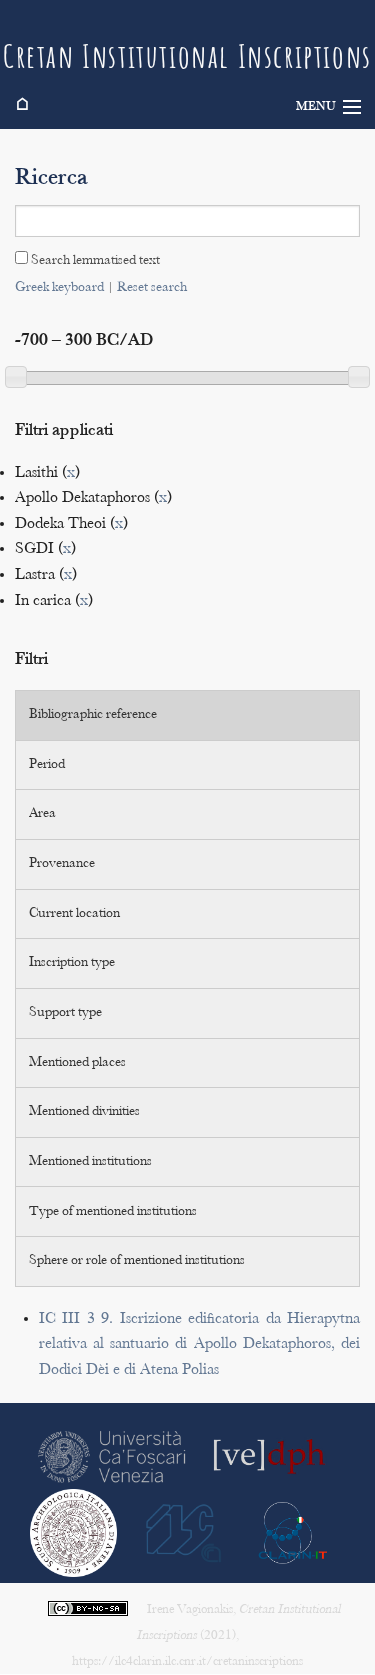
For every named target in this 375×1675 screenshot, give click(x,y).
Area (42, 814)
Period (47, 765)
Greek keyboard (59, 288)
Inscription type (72, 963)
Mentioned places (77, 1063)
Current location (74, 914)
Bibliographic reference (93, 715)
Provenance (62, 864)
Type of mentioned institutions (113, 1212)
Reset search (152, 288)
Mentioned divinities (84, 1112)
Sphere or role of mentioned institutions (137, 1261)
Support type (65, 1013)
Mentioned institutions (90, 1162)
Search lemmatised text (94, 261)
